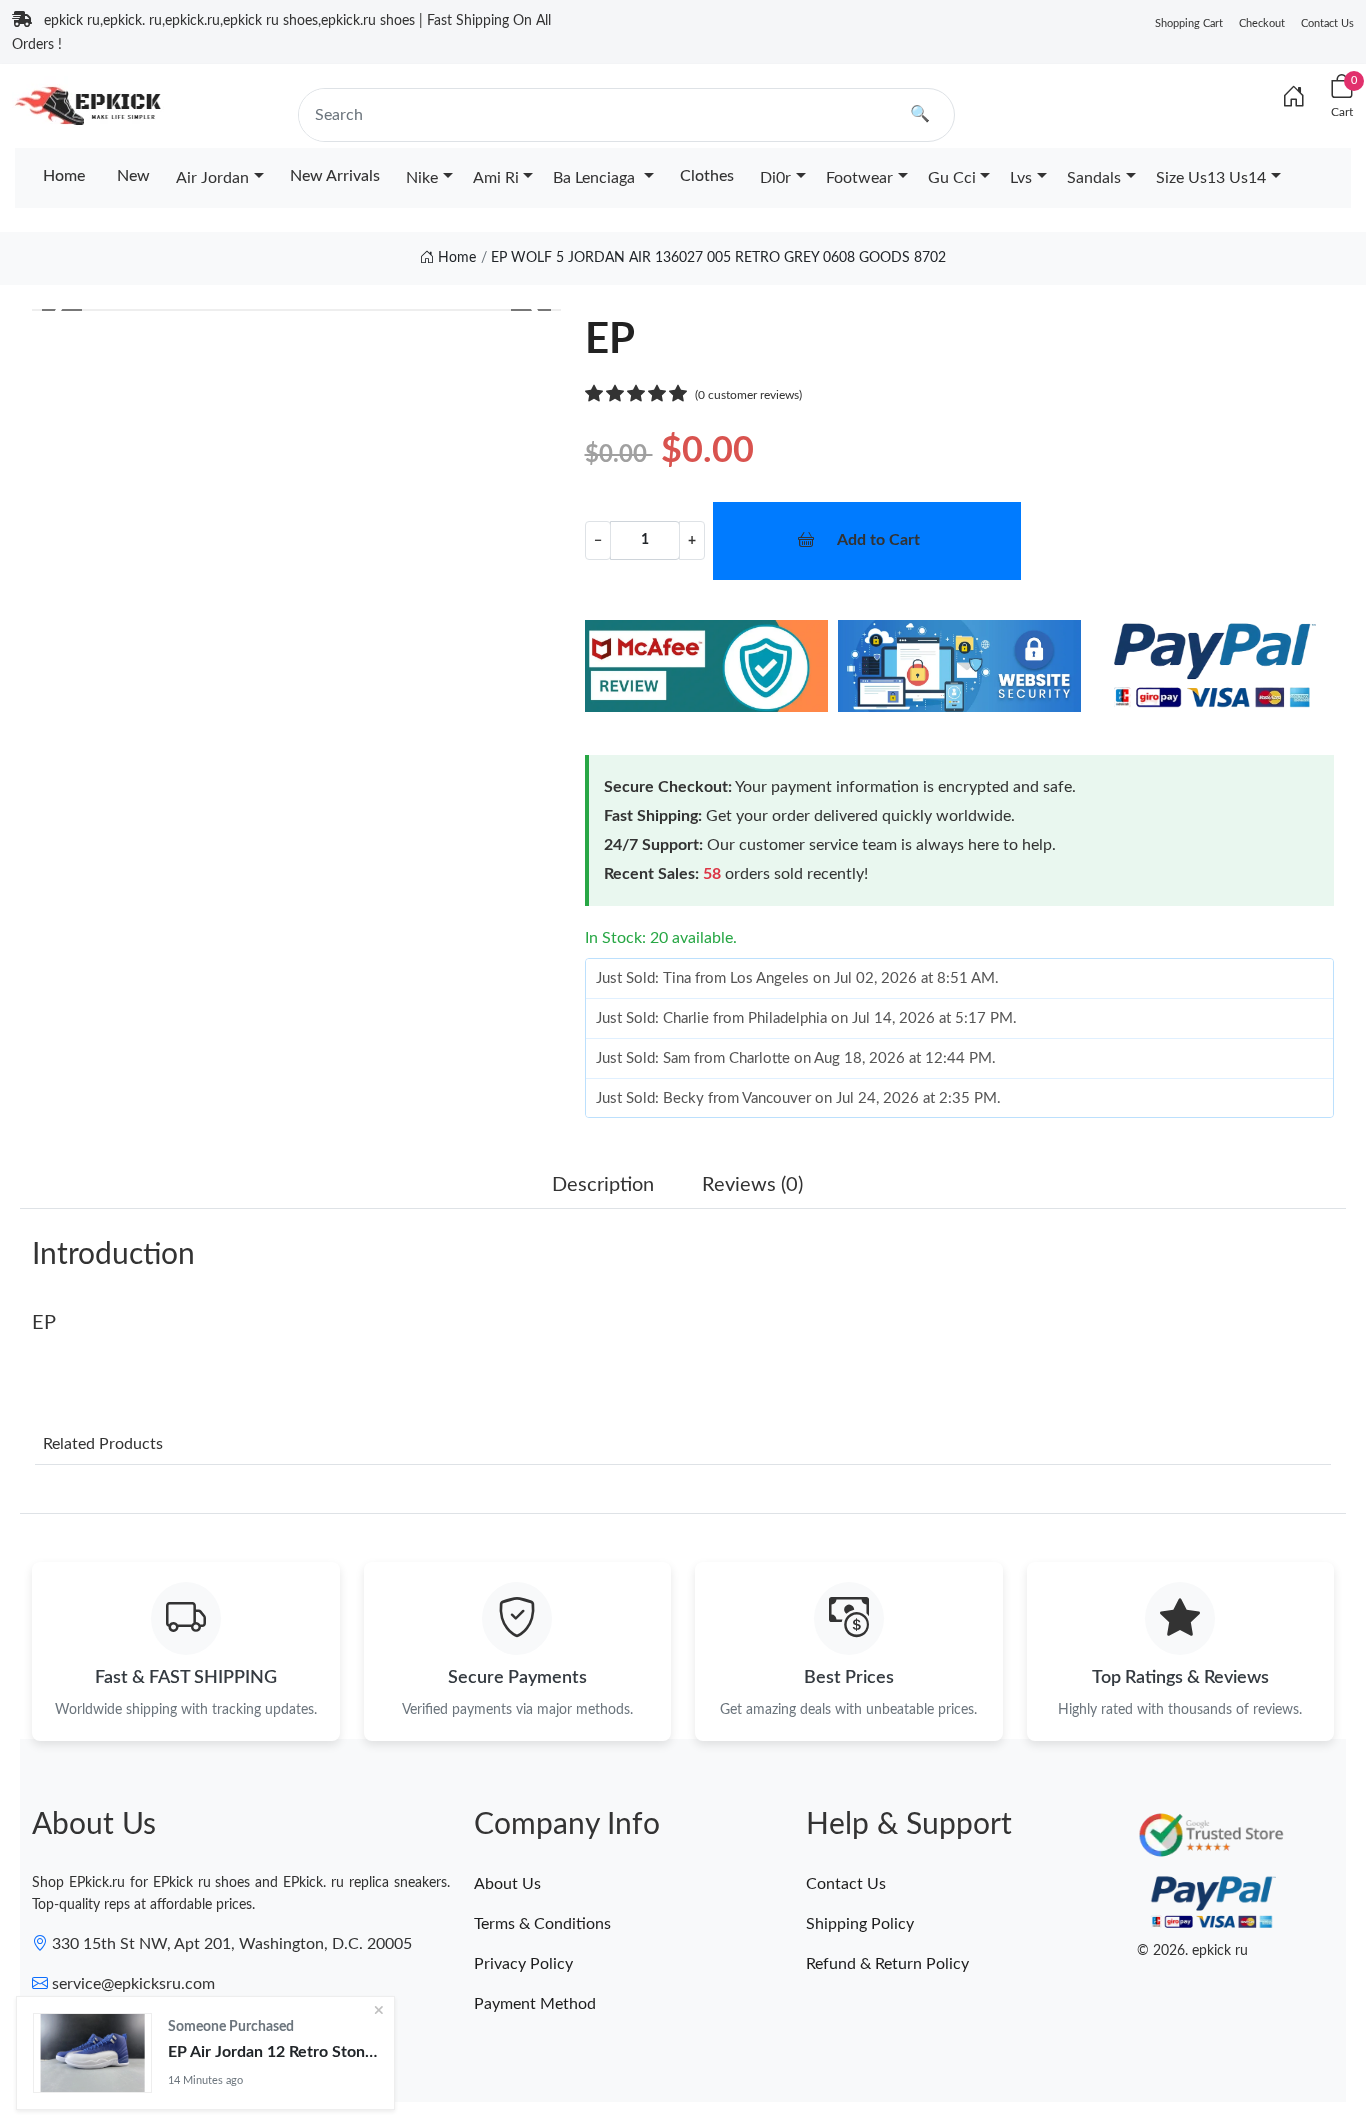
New (133, 176)
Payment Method (535, 2004)
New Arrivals (335, 176)
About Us (507, 1884)
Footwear (859, 178)
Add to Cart (878, 540)
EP (44, 1323)
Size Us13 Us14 (1211, 178)
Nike (422, 178)
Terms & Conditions (542, 1924)
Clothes (707, 176)
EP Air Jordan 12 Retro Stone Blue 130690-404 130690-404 (273, 2052)
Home (64, 176)
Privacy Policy (523, 1964)
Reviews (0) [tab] (752, 1185)
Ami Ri (496, 178)
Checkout (1262, 23)
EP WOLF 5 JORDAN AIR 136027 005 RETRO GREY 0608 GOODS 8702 (718, 258)
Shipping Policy (860, 1924)
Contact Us (1327, 23)
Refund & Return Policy (887, 1964)
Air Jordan (212, 178)
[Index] (1294, 98)
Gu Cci (952, 178)
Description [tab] (603, 1185)
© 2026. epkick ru (1192, 1951)
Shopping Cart (1189, 23)
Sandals (1094, 178)
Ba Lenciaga (596, 178)
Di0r (775, 178)
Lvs (1021, 178)
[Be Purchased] (92, 2053)
